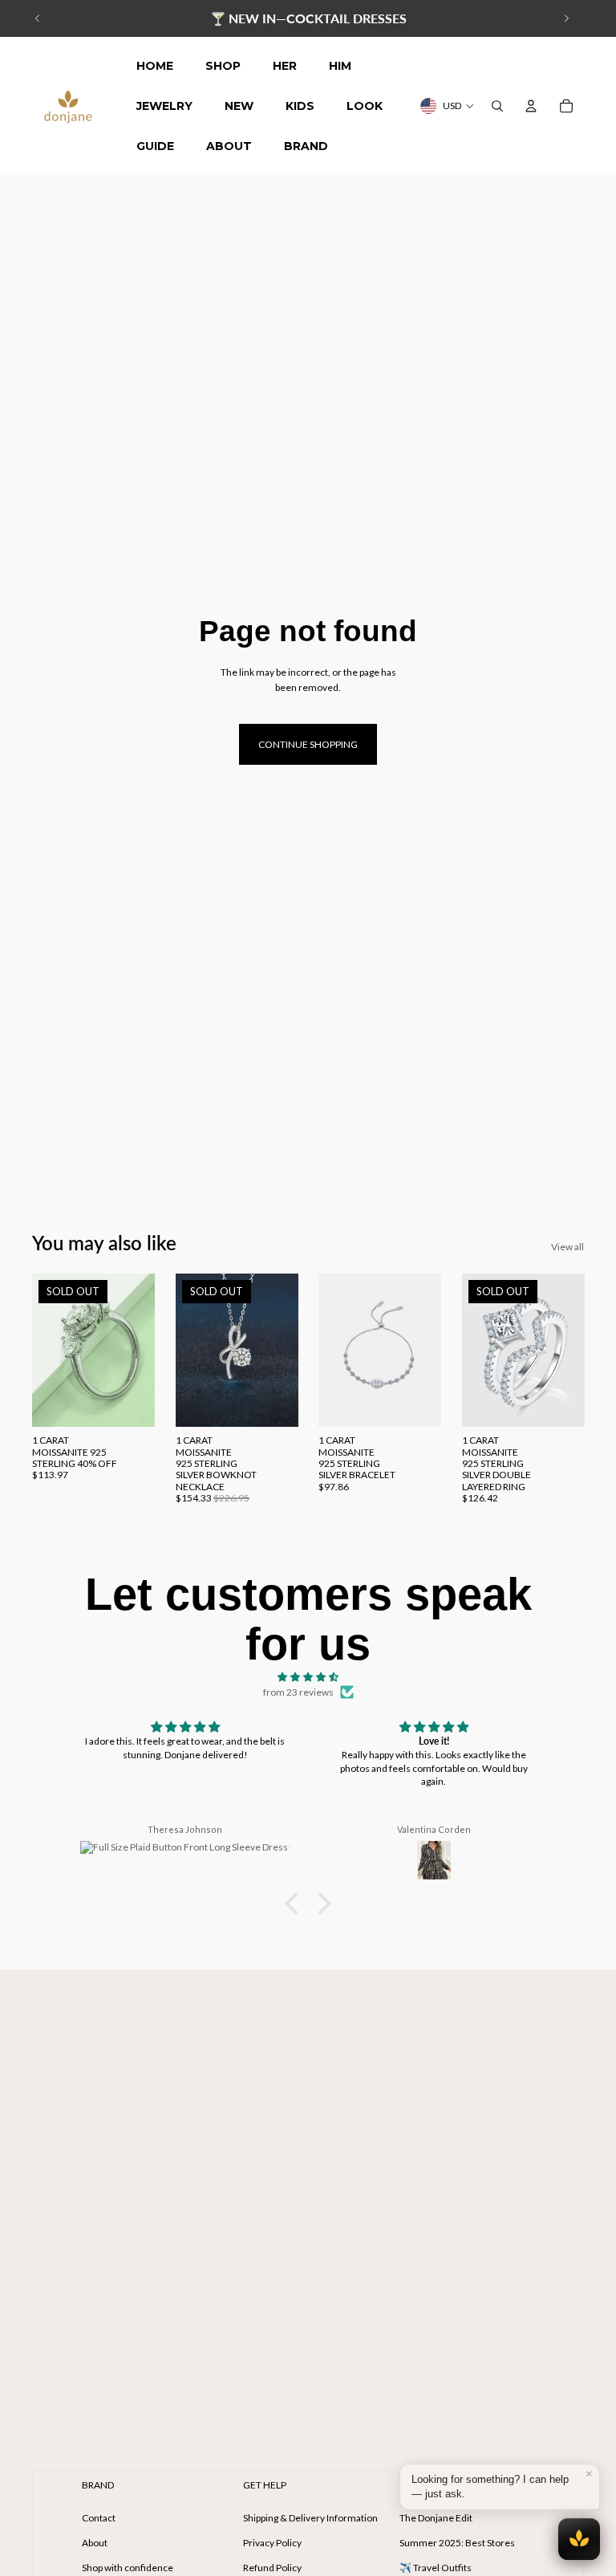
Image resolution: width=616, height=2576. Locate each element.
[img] (308, 1677)
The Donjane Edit (436, 2518)
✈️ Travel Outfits (436, 2568)
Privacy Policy (272, 2543)
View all (567, 1247)
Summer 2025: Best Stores (457, 2543)
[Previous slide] (38, 18)
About (95, 2543)
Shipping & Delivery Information (310, 2518)
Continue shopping (308, 744)
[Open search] (497, 106)
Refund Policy (272, 2568)
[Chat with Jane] (579, 2539)
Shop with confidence (128, 2568)
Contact (99, 2518)
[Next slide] (566, 18)
